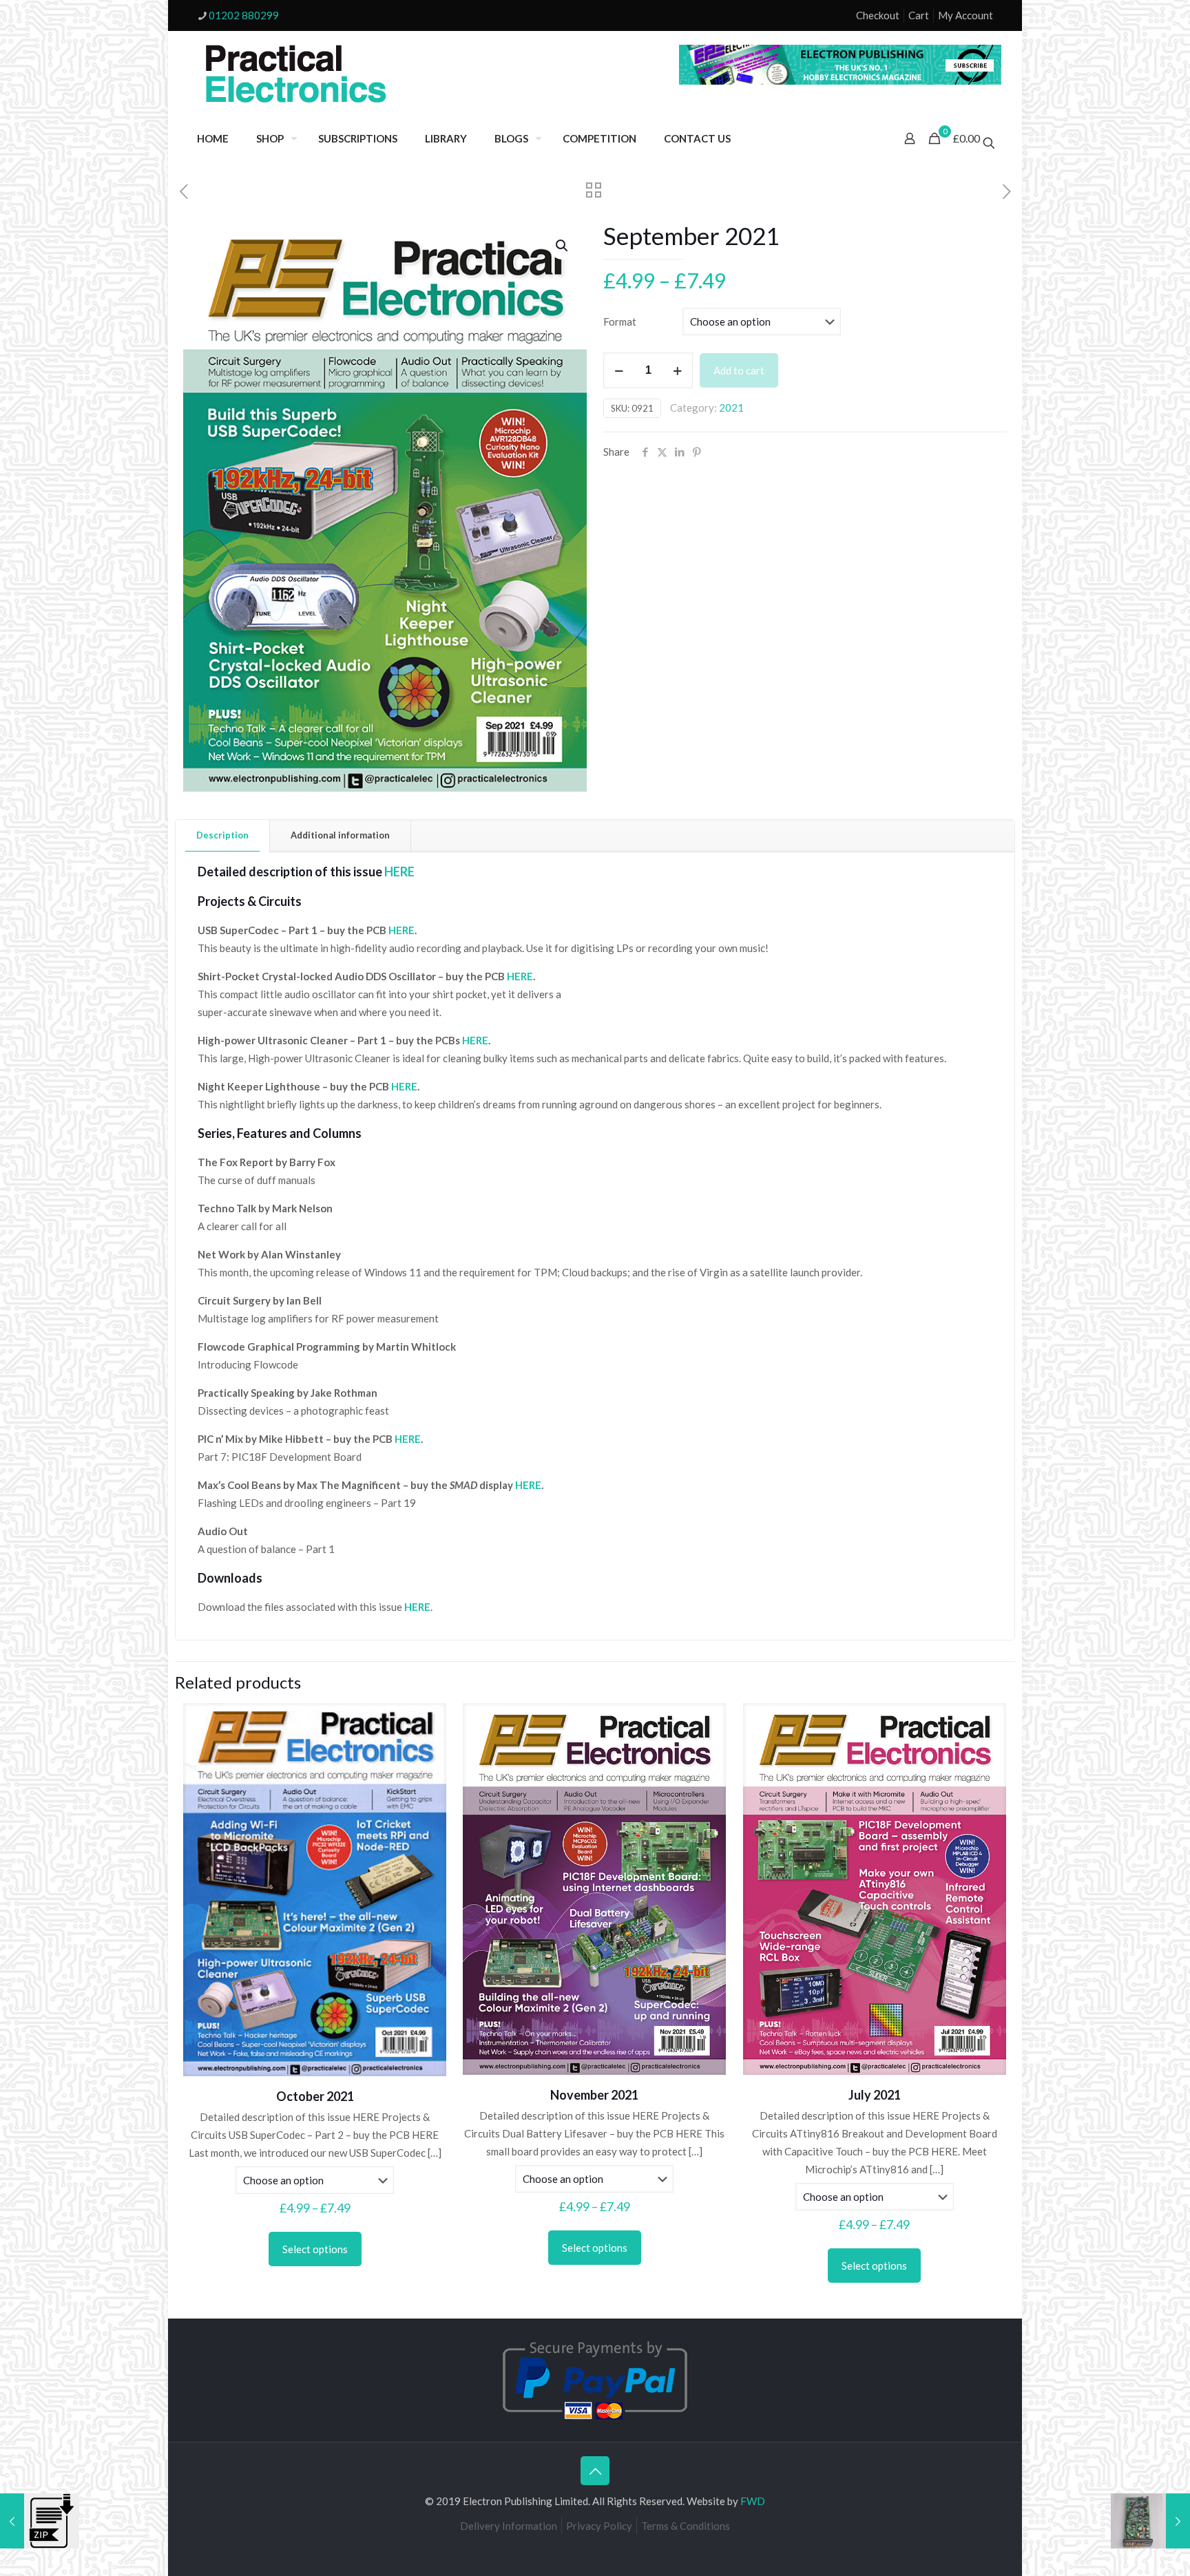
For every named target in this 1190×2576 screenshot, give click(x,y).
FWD (753, 2501)
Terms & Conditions (686, 2526)
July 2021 (875, 2095)
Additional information (340, 835)
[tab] (223, 835)
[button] (563, 246)
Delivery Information (509, 2526)
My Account (965, 15)
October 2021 (315, 2096)
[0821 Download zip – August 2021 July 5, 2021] (40, 2521)
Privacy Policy (599, 2526)
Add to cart (739, 370)
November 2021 (594, 2095)
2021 (731, 408)
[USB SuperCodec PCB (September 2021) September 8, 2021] (1150, 2521)
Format (620, 321)
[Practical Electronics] (296, 74)
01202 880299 (244, 15)
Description (222, 835)
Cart (919, 15)
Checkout (878, 15)
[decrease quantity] (619, 370)
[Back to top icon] (595, 2471)
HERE (401, 930)
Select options (315, 2249)
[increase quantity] (677, 370)
